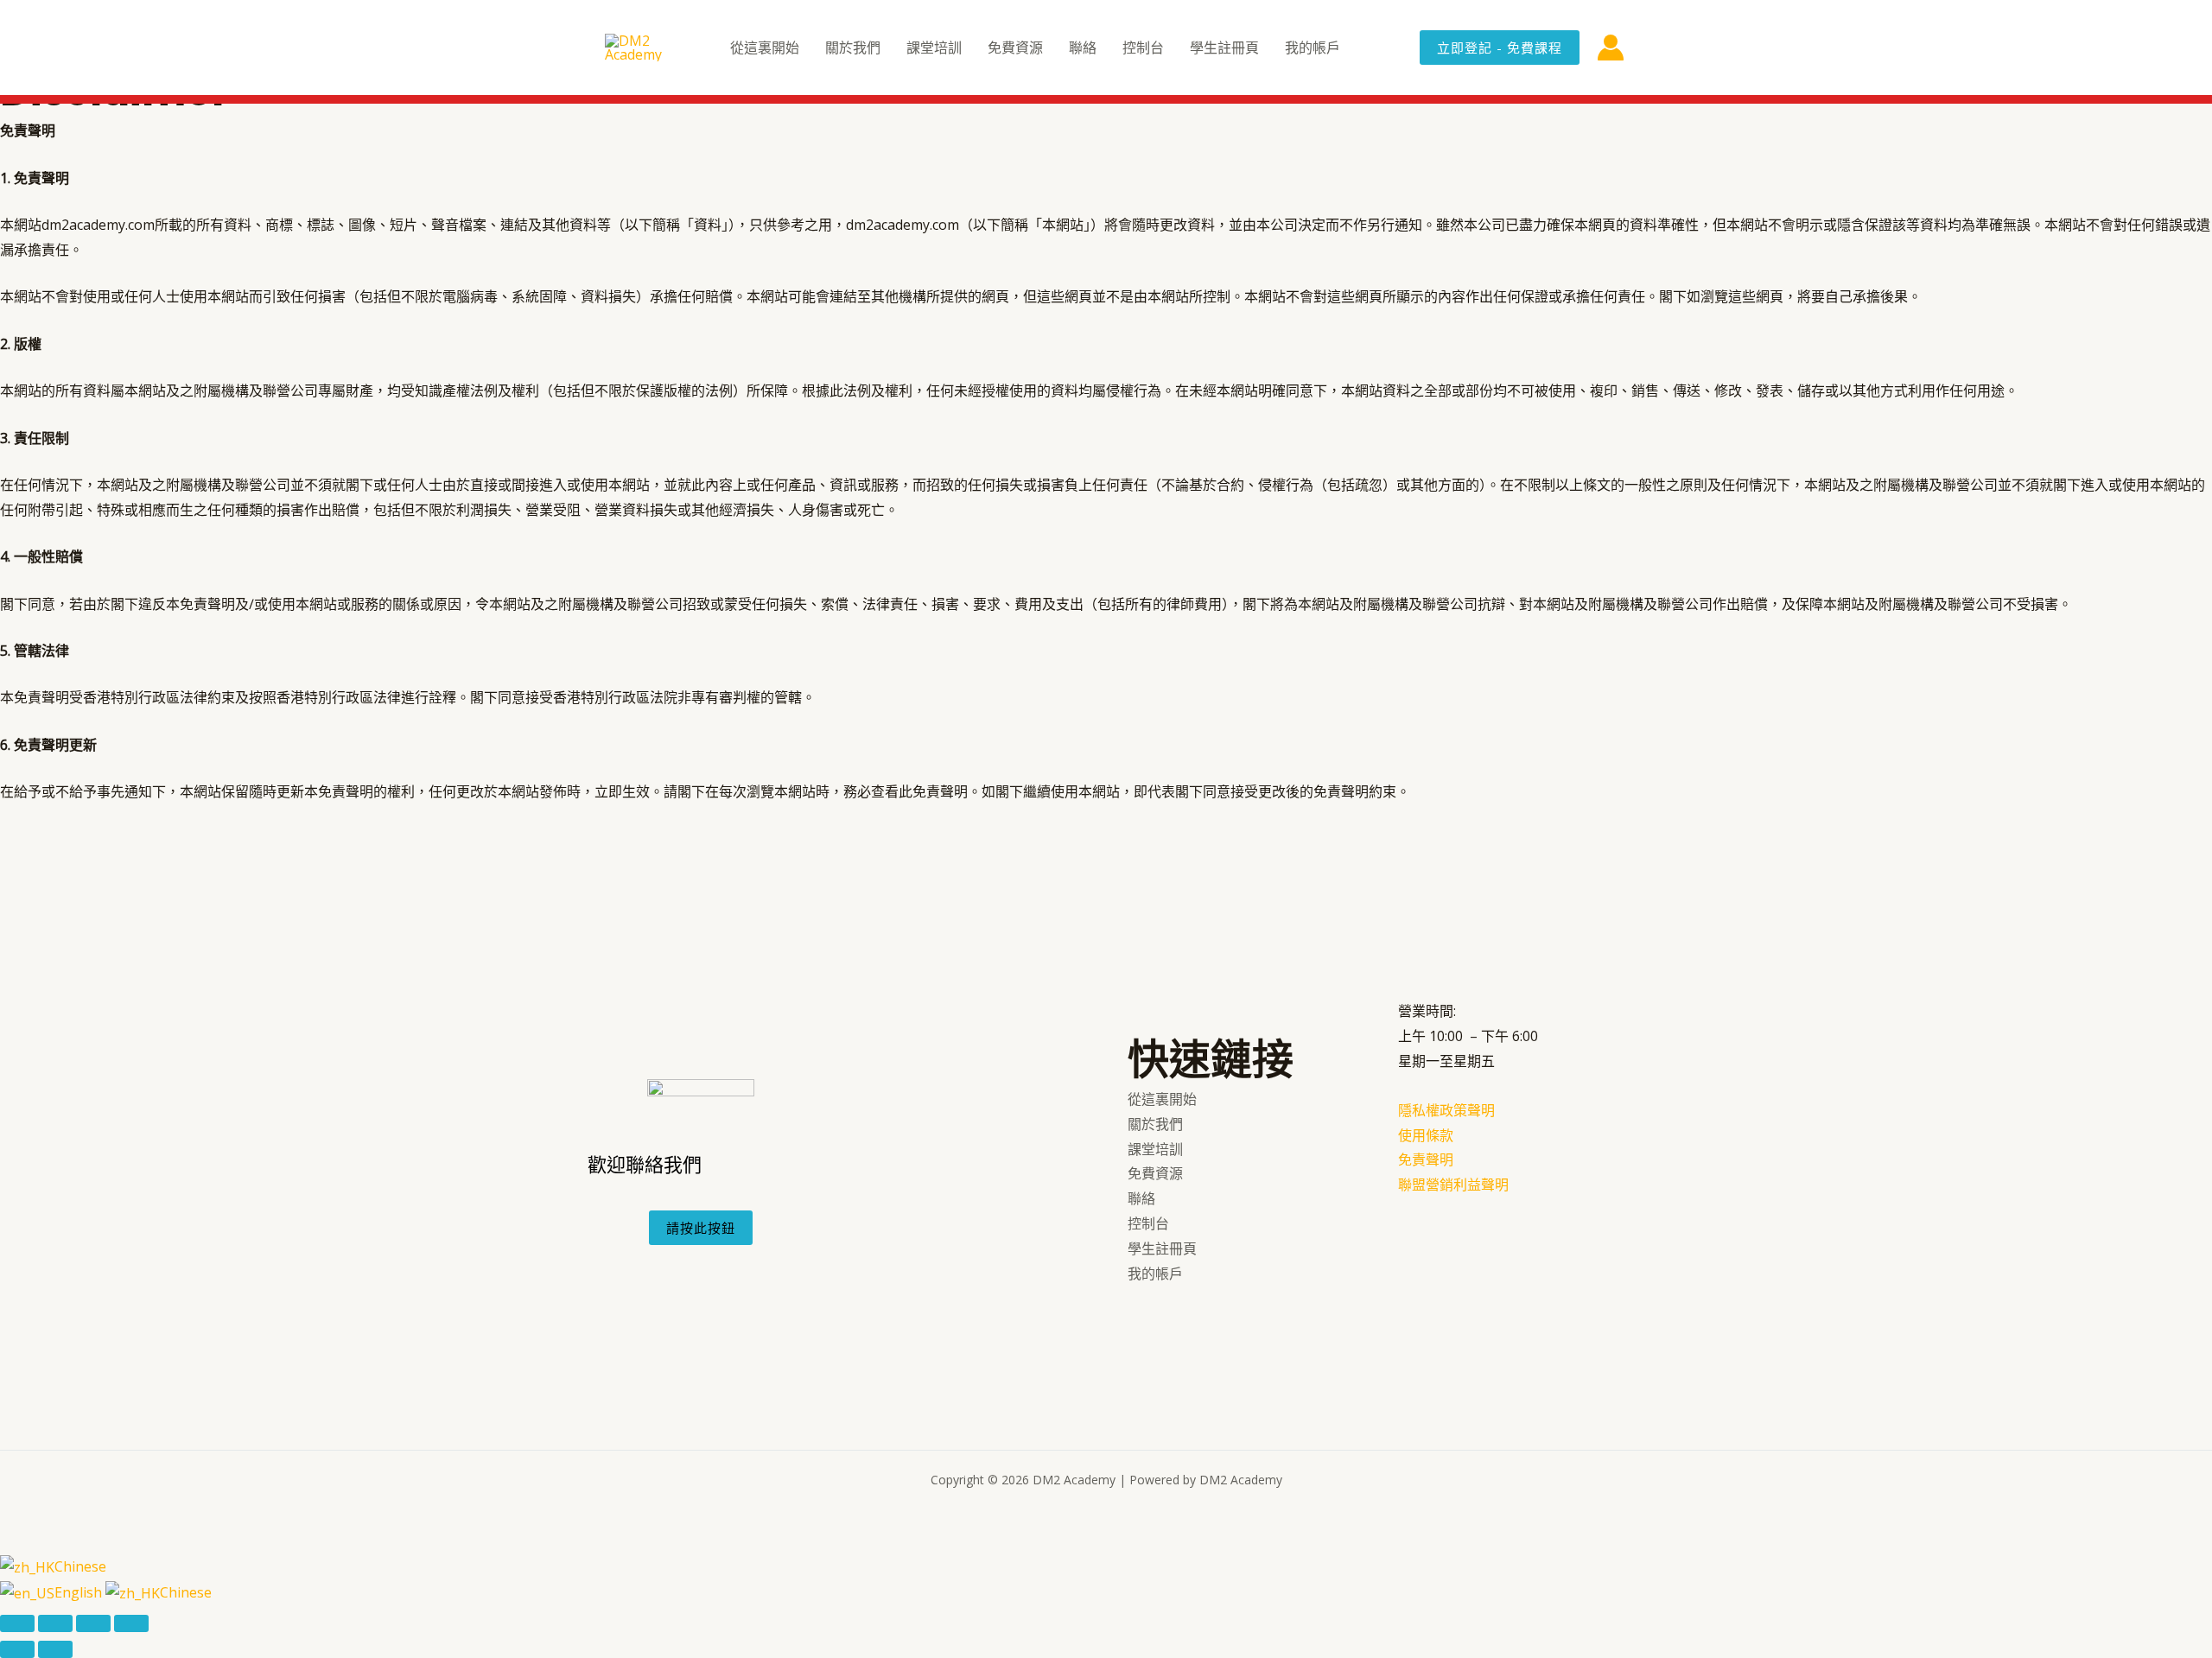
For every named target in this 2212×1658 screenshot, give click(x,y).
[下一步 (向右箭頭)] (55, 1649)
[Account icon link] (1611, 48)
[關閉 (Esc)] (131, 1623)
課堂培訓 (934, 48)
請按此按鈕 (701, 1228)
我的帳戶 (1313, 48)
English (80, 1592)
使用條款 (1426, 1135)
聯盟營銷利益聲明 (1453, 1185)
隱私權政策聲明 (1446, 1110)
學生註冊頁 (1224, 48)
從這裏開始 (765, 48)
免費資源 (1015, 48)
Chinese (80, 1566)
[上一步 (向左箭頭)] (17, 1649)
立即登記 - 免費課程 (1500, 48)
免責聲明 (1426, 1159)
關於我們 (853, 48)
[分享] (93, 1623)
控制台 (1143, 48)
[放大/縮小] (17, 1623)
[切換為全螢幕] (55, 1623)
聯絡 (1083, 48)
